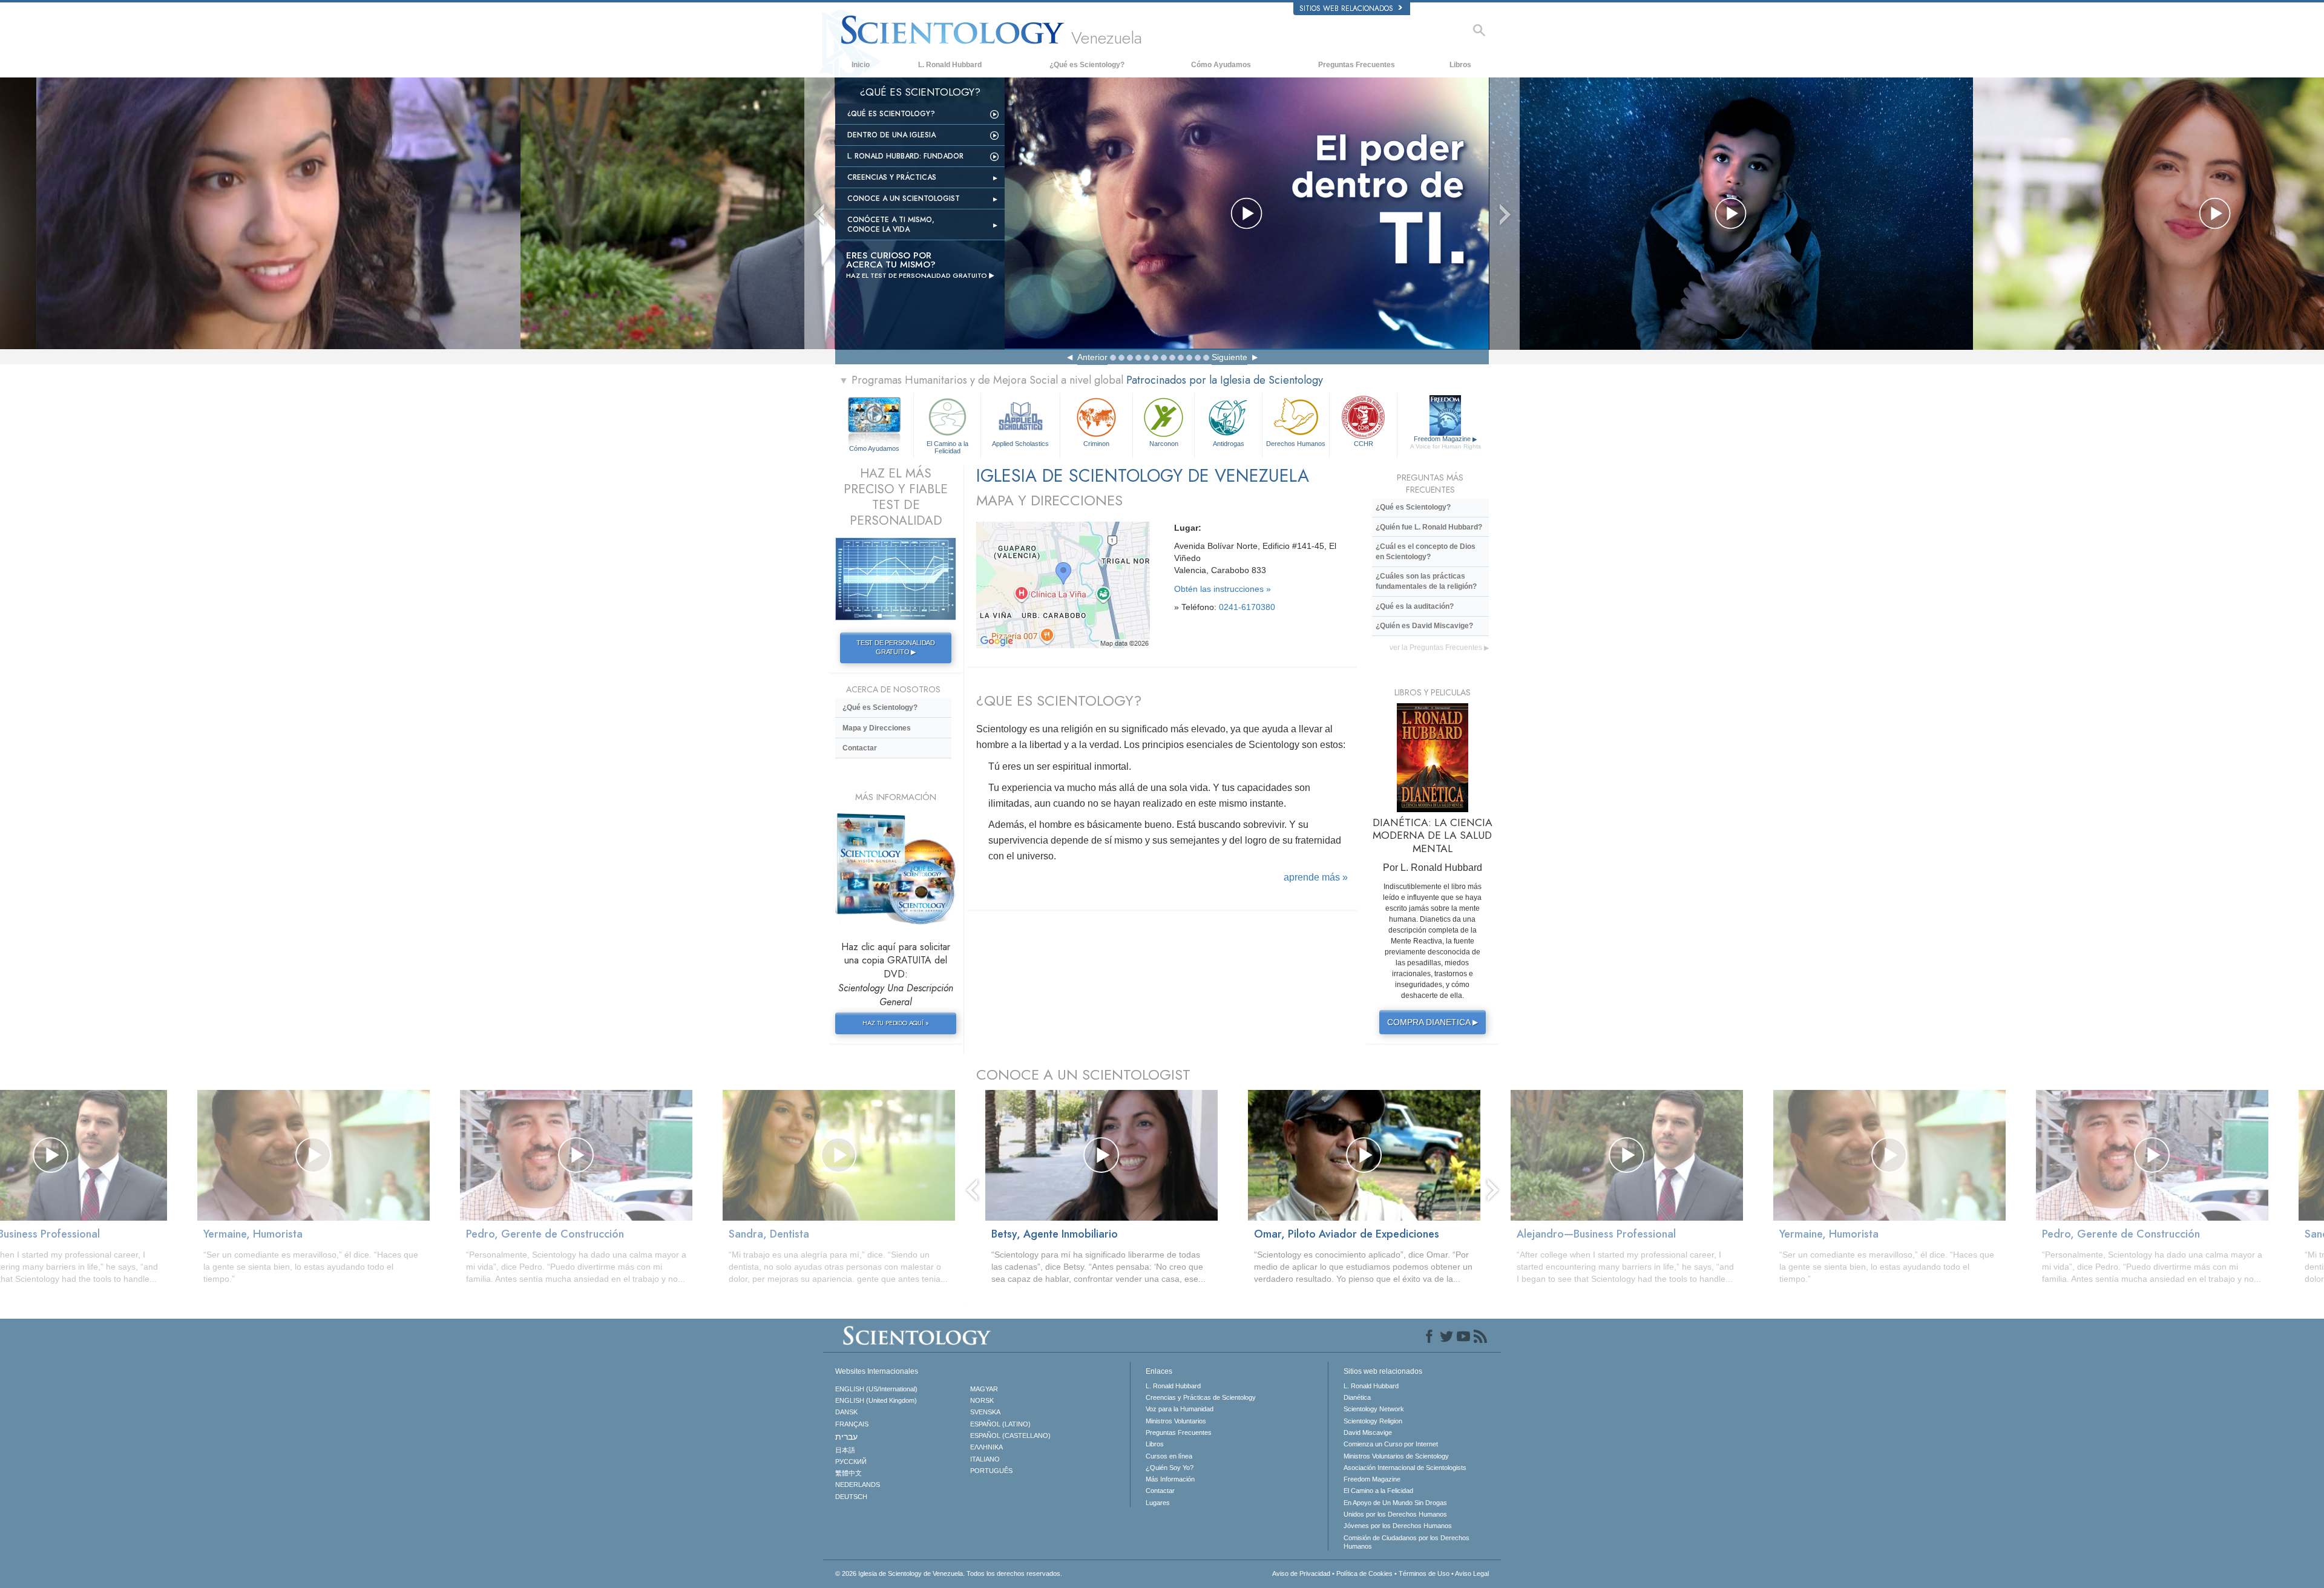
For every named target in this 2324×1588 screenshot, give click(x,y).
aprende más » (1316, 877)
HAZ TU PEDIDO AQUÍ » (895, 1023)
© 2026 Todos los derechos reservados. (949, 1573)
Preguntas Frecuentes (1357, 65)
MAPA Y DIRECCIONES (1049, 500)
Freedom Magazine (1446, 442)
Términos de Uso (1424, 1573)
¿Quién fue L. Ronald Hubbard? (1429, 527)
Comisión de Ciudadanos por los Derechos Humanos (1407, 1542)
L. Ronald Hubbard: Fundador (905, 156)
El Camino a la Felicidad (947, 447)
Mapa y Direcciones (877, 728)
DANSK (846, 1412)
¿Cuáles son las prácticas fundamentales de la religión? (1426, 581)
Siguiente (1229, 357)
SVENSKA (985, 1412)
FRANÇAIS (852, 1424)
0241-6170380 (1247, 607)
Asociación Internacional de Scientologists (1405, 1468)
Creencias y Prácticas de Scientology (1201, 1397)
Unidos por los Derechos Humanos (1395, 1514)
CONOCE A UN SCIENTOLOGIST (1083, 1075)
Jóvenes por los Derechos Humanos (1398, 1526)
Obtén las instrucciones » (1223, 589)
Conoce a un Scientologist (904, 198)
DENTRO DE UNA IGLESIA (891, 135)
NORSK (982, 1400)
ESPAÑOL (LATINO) (1000, 1424)
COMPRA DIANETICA (1433, 1022)
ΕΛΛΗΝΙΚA (986, 1447)
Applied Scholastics (1020, 444)
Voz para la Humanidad (1180, 1409)
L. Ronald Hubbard (950, 65)
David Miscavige (1368, 1432)
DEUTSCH (851, 1497)
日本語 (845, 1450)
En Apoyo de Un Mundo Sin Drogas (1395, 1503)
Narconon (1164, 444)
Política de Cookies (1364, 1573)
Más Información (1170, 1479)
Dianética (1357, 1397)
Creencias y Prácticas (892, 177)
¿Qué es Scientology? (1087, 65)
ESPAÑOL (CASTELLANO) (1010, 1435)
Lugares (1158, 1503)
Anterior (1092, 357)
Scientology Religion (1373, 1421)
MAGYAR (984, 1389)
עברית (846, 1437)
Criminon (1096, 444)
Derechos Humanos (1296, 444)
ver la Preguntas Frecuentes (1439, 648)
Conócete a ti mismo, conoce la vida (891, 225)
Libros (1460, 65)
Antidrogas (1229, 444)
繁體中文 (849, 1473)
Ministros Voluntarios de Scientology (1396, 1456)
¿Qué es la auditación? (1415, 606)
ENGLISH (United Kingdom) (876, 1400)
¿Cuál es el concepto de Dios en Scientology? (1426, 552)
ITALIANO (985, 1459)
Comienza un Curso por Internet (1391, 1444)
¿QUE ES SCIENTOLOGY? (1059, 700)
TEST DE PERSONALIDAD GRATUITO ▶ (896, 648)
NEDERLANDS (858, 1485)
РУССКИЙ (851, 1462)
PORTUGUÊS (991, 1471)
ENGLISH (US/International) (876, 1389)
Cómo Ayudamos (1221, 65)
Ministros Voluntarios (1176, 1421)
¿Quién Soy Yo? (1170, 1468)
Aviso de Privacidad (1301, 1573)
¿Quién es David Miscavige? (1424, 626)
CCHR (1364, 444)
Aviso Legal (1472, 1573)
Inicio (861, 65)
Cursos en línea (1169, 1456)
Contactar (860, 748)
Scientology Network (1374, 1409)
